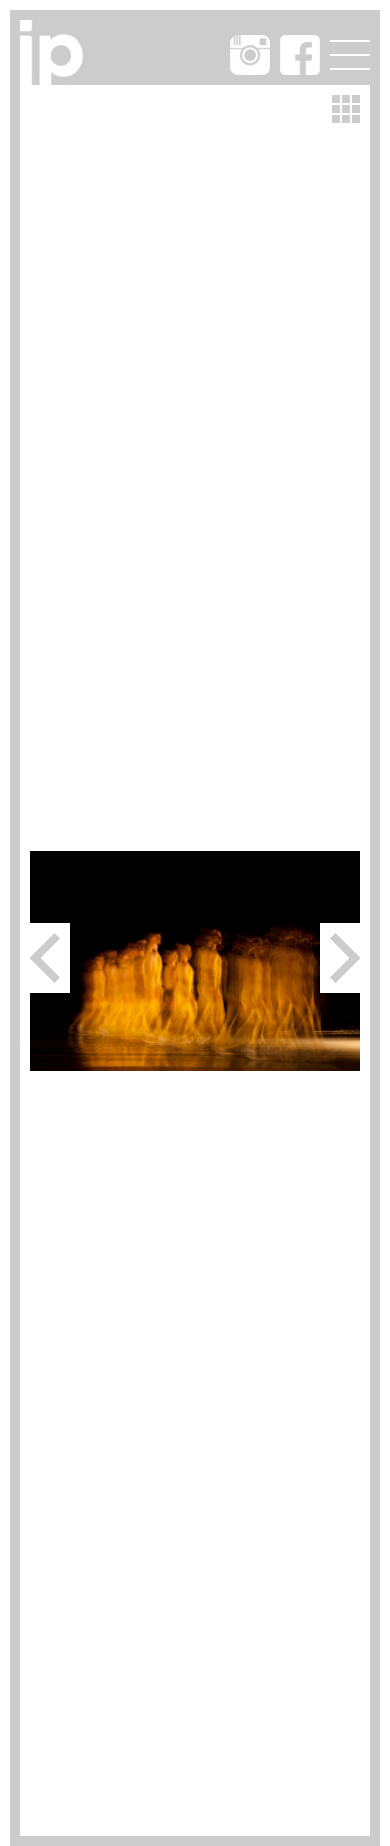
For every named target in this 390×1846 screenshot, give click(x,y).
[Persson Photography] (55, 78)
